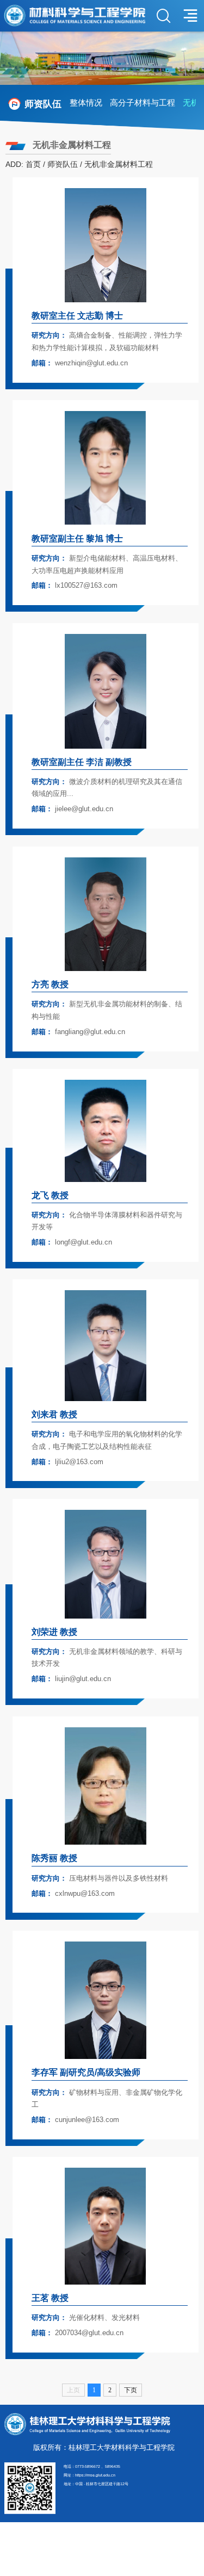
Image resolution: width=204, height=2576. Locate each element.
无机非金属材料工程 (119, 164)
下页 (131, 2390)
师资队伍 (63, 164)
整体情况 (86, 102)
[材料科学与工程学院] (75, 15)
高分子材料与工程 (143, 102)
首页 (33, 164)
